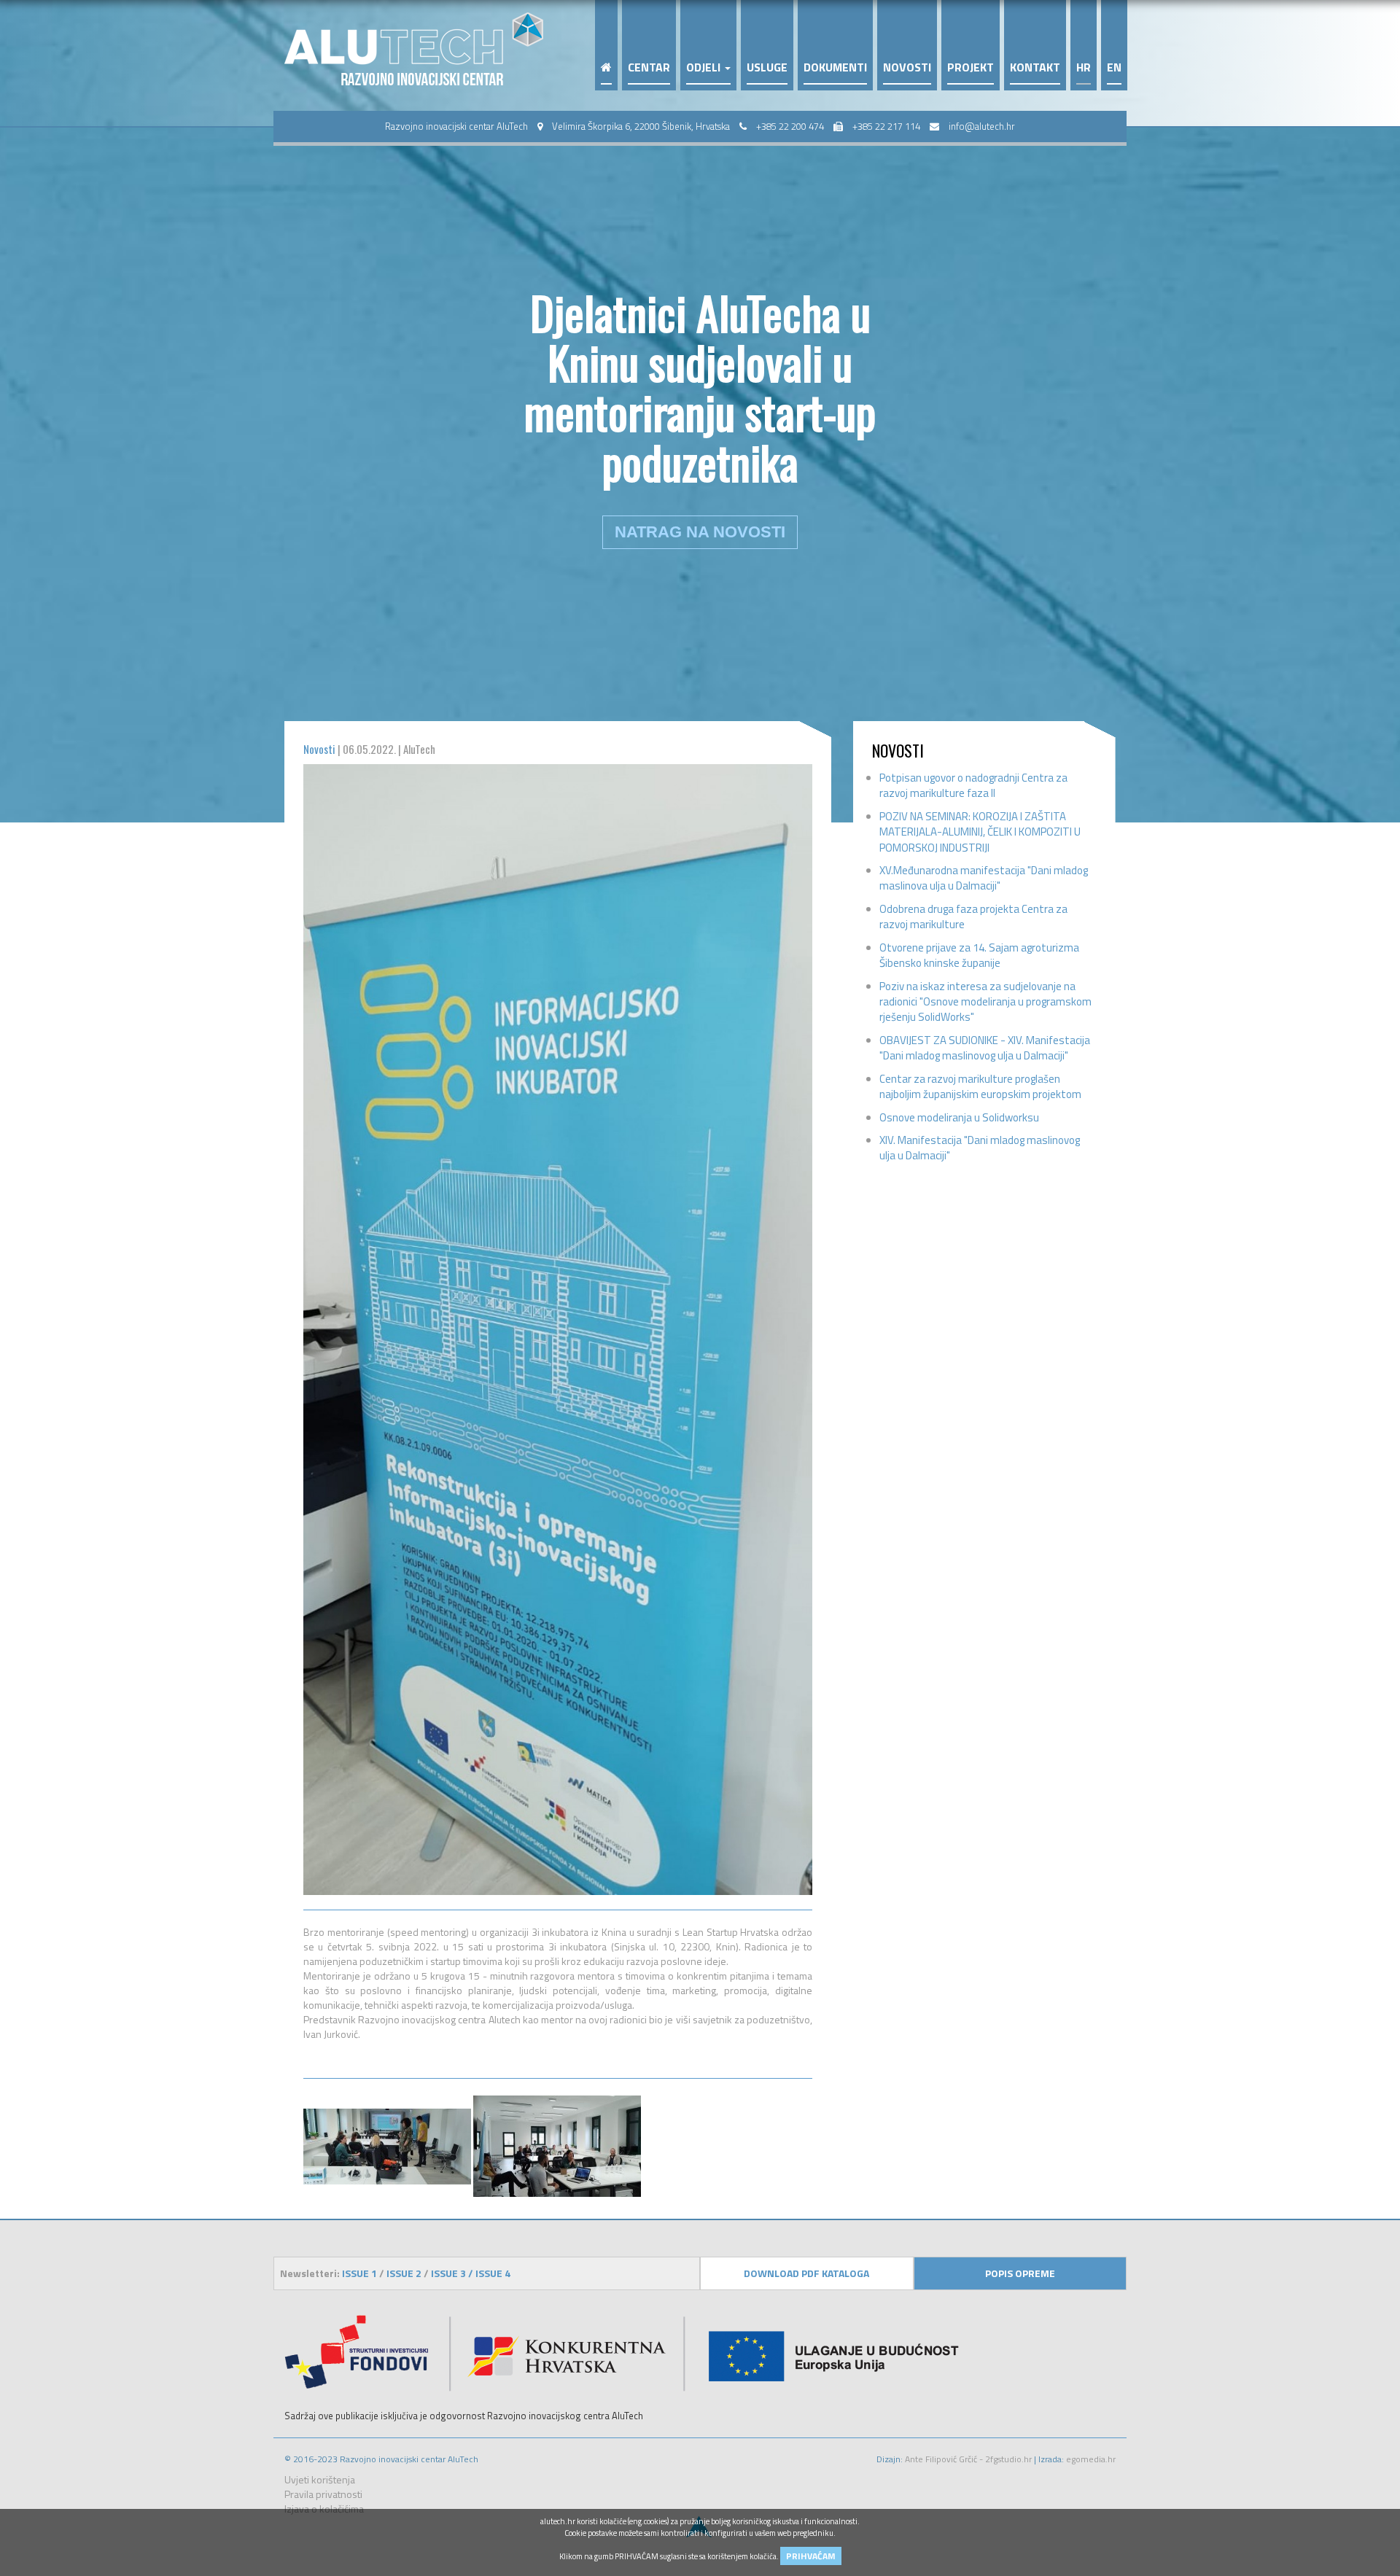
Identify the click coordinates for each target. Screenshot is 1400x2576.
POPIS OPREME (1020, 2273)
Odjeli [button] (705, 68)
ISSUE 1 (361, 2273)
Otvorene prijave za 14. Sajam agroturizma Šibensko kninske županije (979, 955)
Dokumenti (835, 68)
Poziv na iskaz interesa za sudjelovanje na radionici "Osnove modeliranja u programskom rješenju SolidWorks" (985, 1002)
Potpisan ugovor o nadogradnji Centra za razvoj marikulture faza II (973, 785)
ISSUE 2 (404, 2273)
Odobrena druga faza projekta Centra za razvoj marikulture (973, 917)
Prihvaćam (811, 2556)
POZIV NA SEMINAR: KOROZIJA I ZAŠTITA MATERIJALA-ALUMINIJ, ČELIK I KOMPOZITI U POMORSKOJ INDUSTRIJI (980, 832)
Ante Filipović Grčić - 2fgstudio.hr (967, 2459)
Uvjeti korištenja (320, 2479)
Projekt (971, 68)
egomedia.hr (1091, 2459)
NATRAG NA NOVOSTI (700, 532)
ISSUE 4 (493, 2273)
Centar (649, 68)
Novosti (907, 68)
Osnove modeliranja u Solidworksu (959, 1117)
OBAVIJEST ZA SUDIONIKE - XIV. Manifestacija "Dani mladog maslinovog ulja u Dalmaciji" (985, 1048)
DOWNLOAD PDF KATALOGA (806, 2273)
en (1114, 68)
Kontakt (1035, 68)
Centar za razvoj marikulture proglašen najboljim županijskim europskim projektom (980, 1086)
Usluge (767, 68)
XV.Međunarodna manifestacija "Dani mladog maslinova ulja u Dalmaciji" (984, 878)
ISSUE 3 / (453, 2273)
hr (1084, 68)
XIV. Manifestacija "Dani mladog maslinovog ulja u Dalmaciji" (980, 1148)
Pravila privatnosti (323, 2494)
